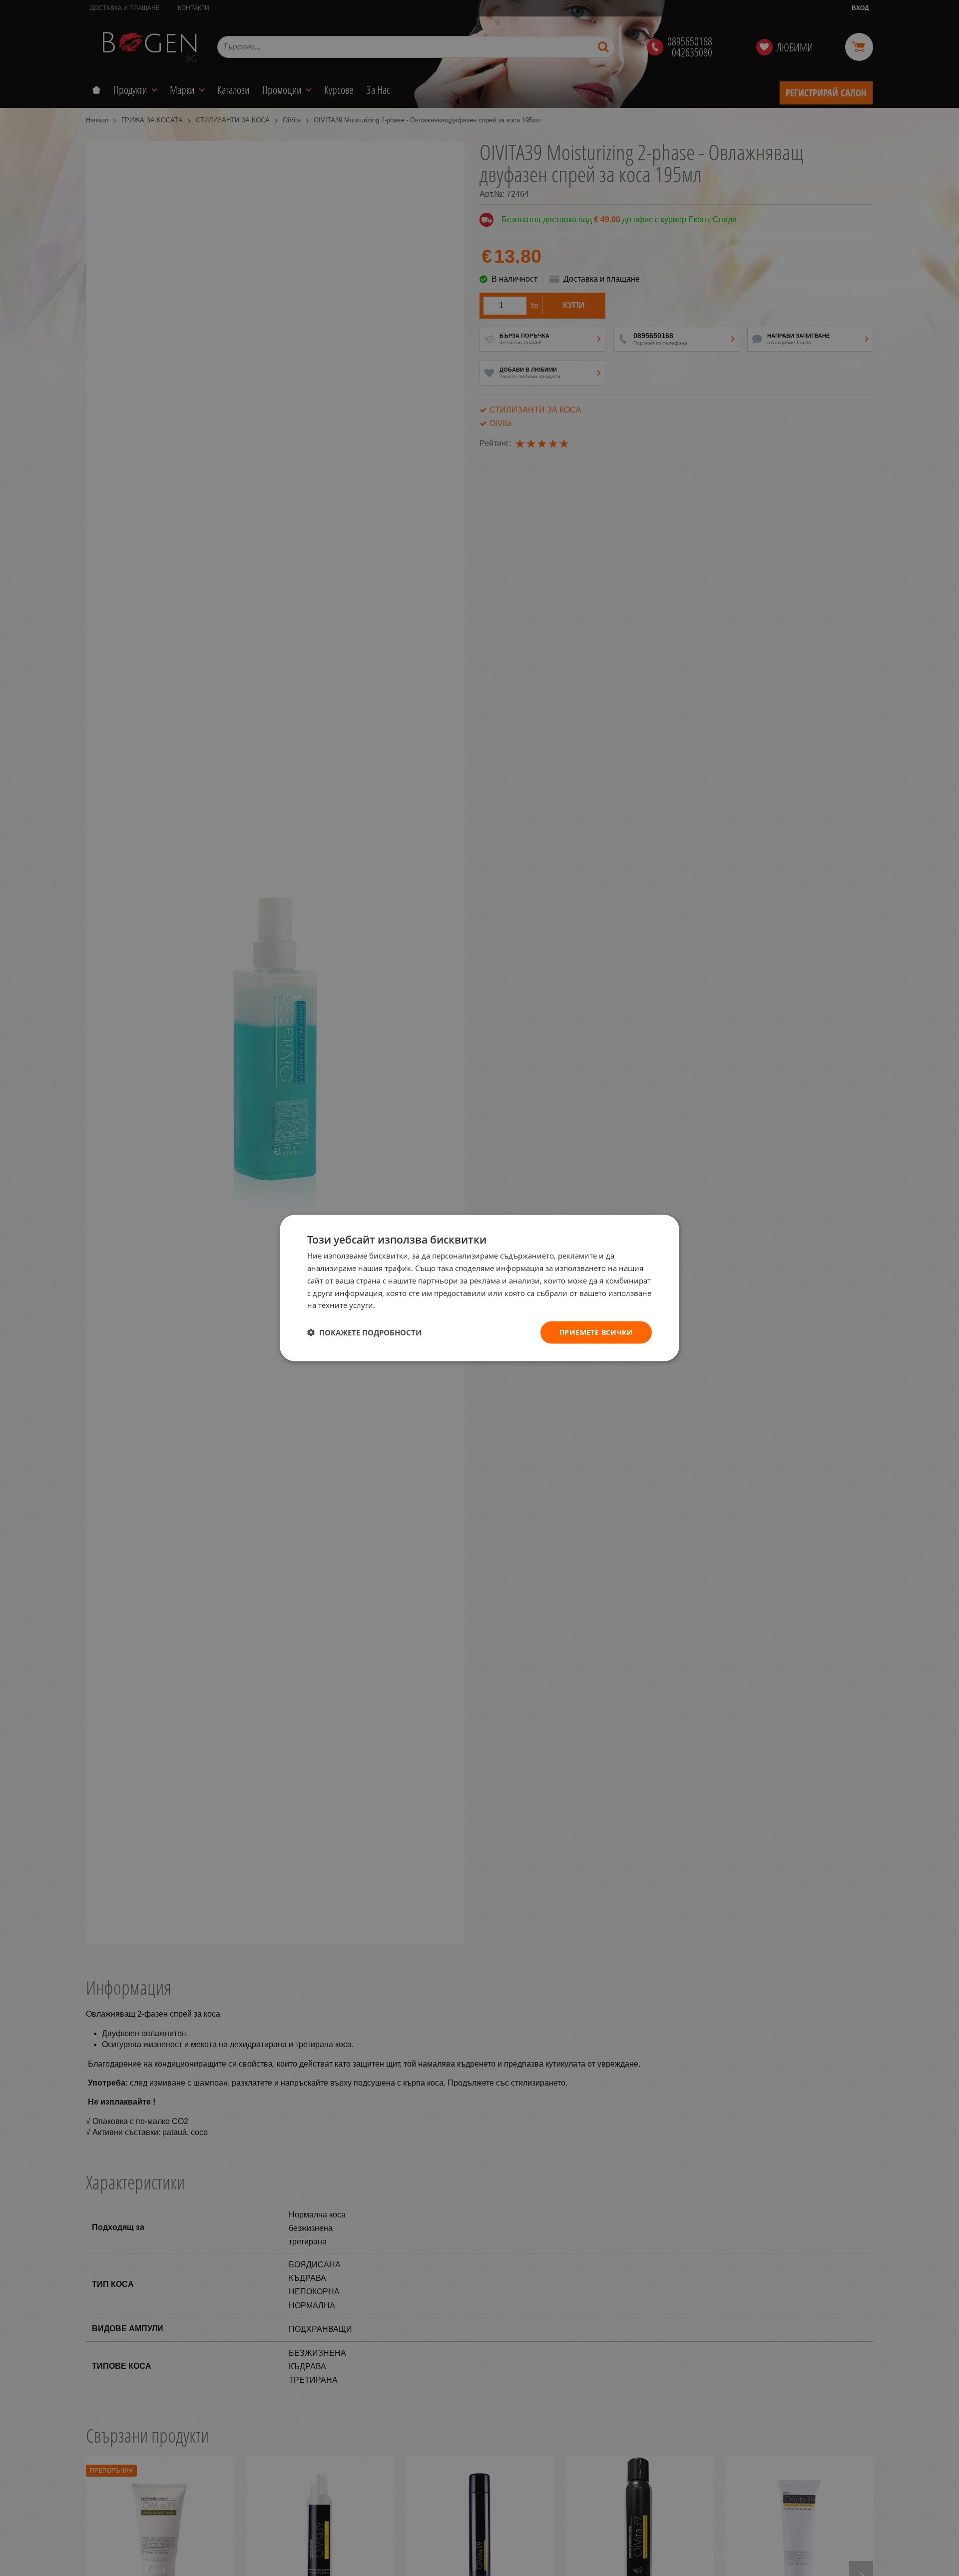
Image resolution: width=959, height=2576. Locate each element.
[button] (364, 1332)
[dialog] (479, 1288)
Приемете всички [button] (596, 1332)
